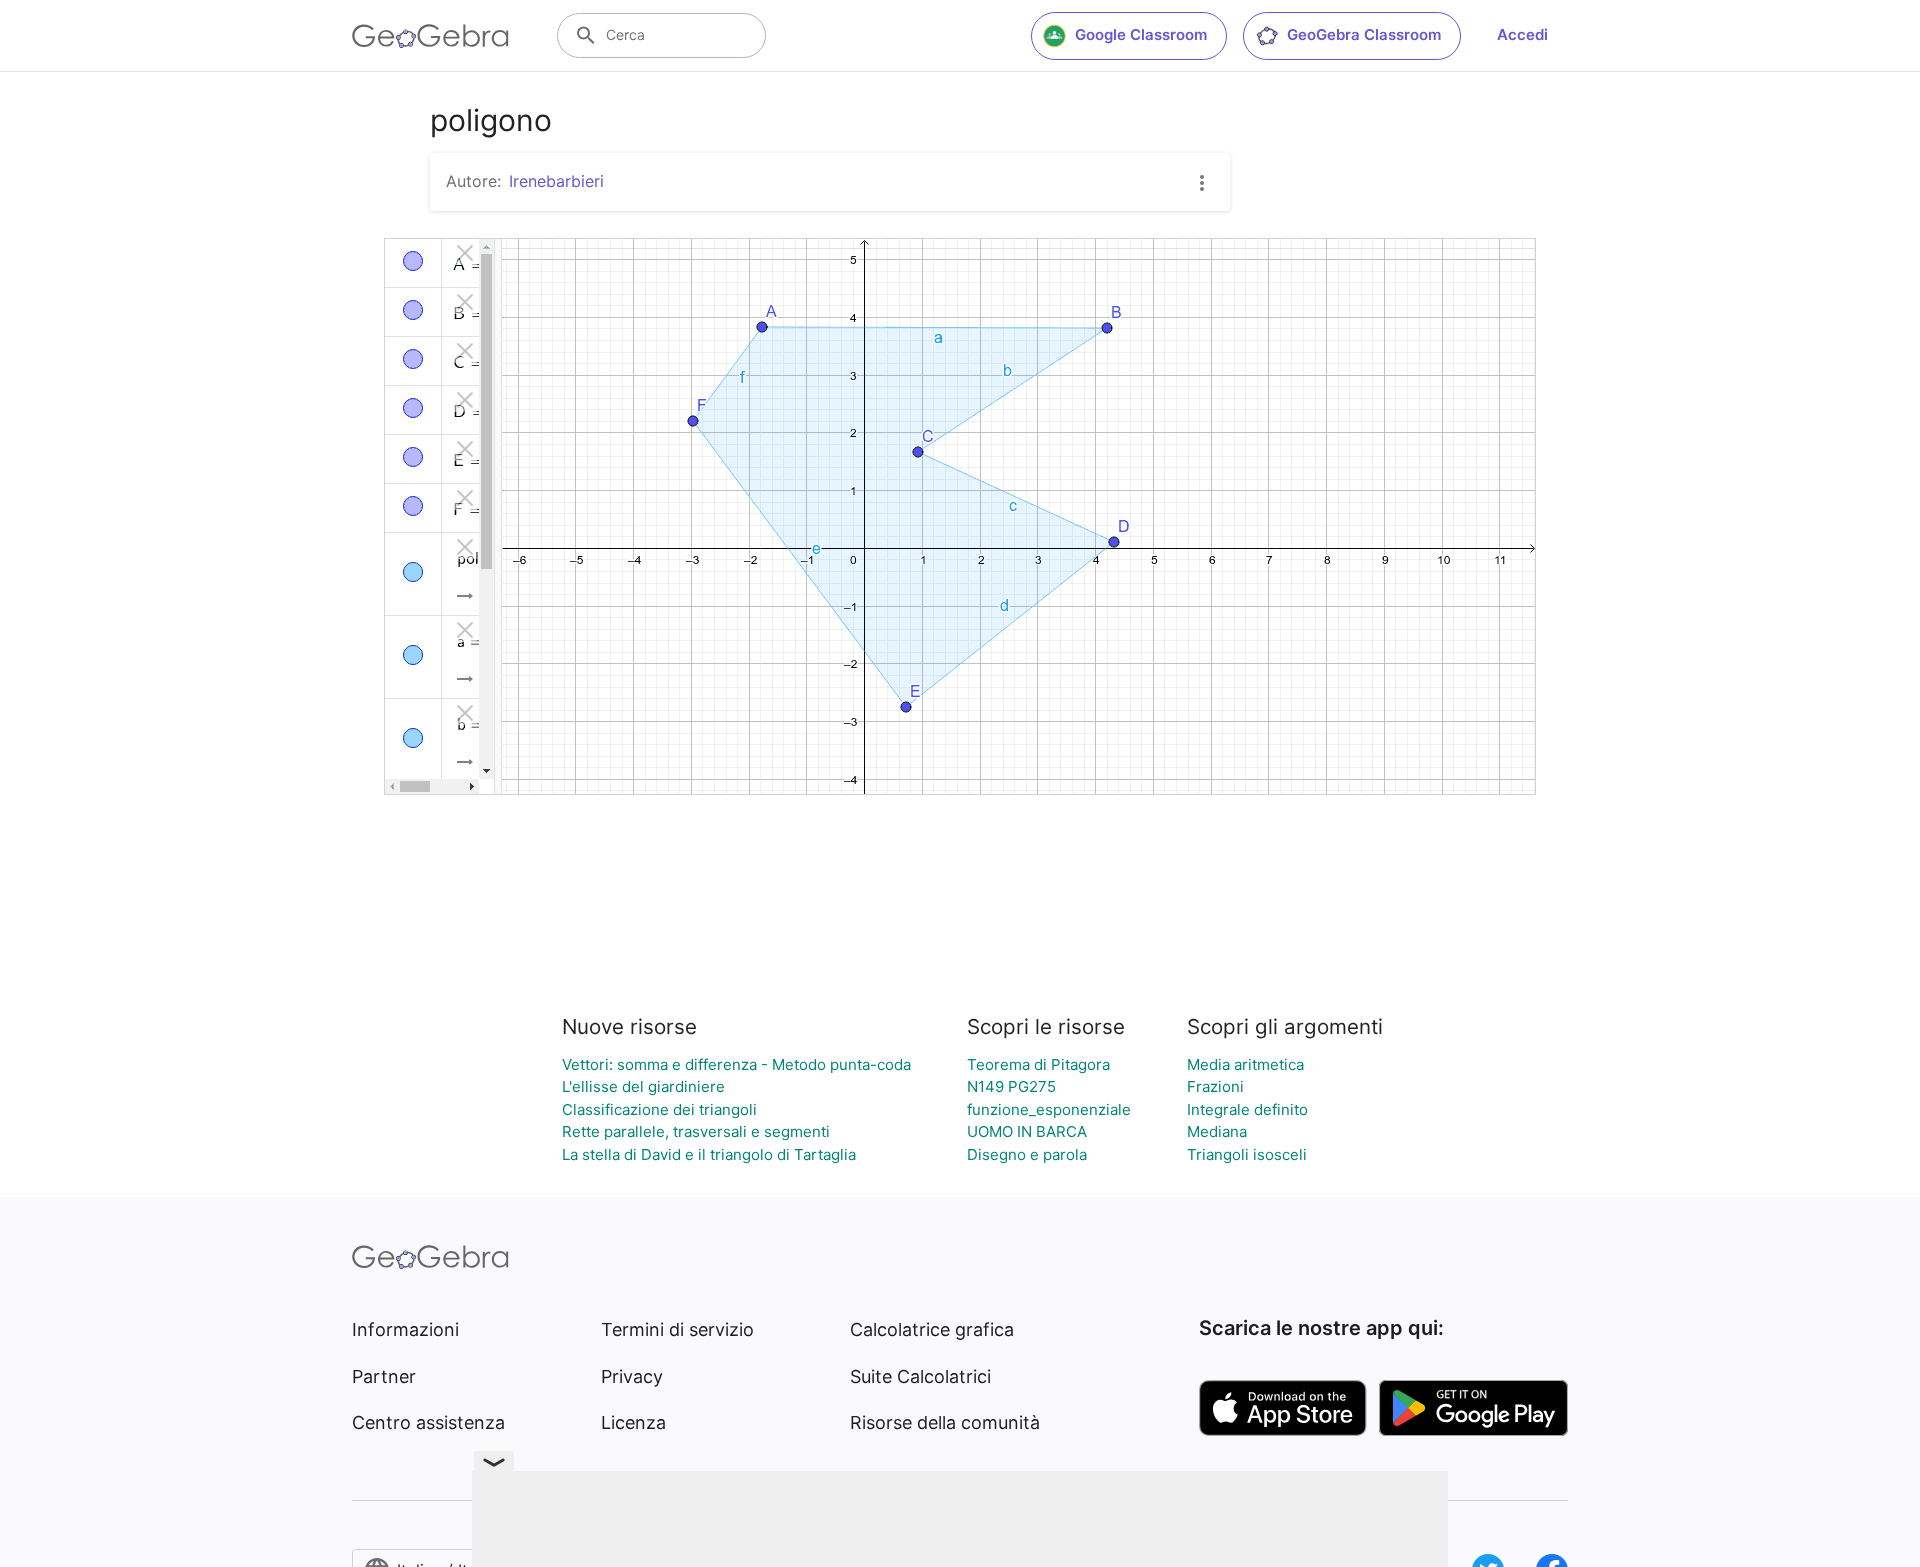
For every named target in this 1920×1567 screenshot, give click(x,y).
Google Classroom (1141, 34)
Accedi (1522, 34)
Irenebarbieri (556, 181)
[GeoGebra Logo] (430, 36)
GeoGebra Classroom (1364, 34)
